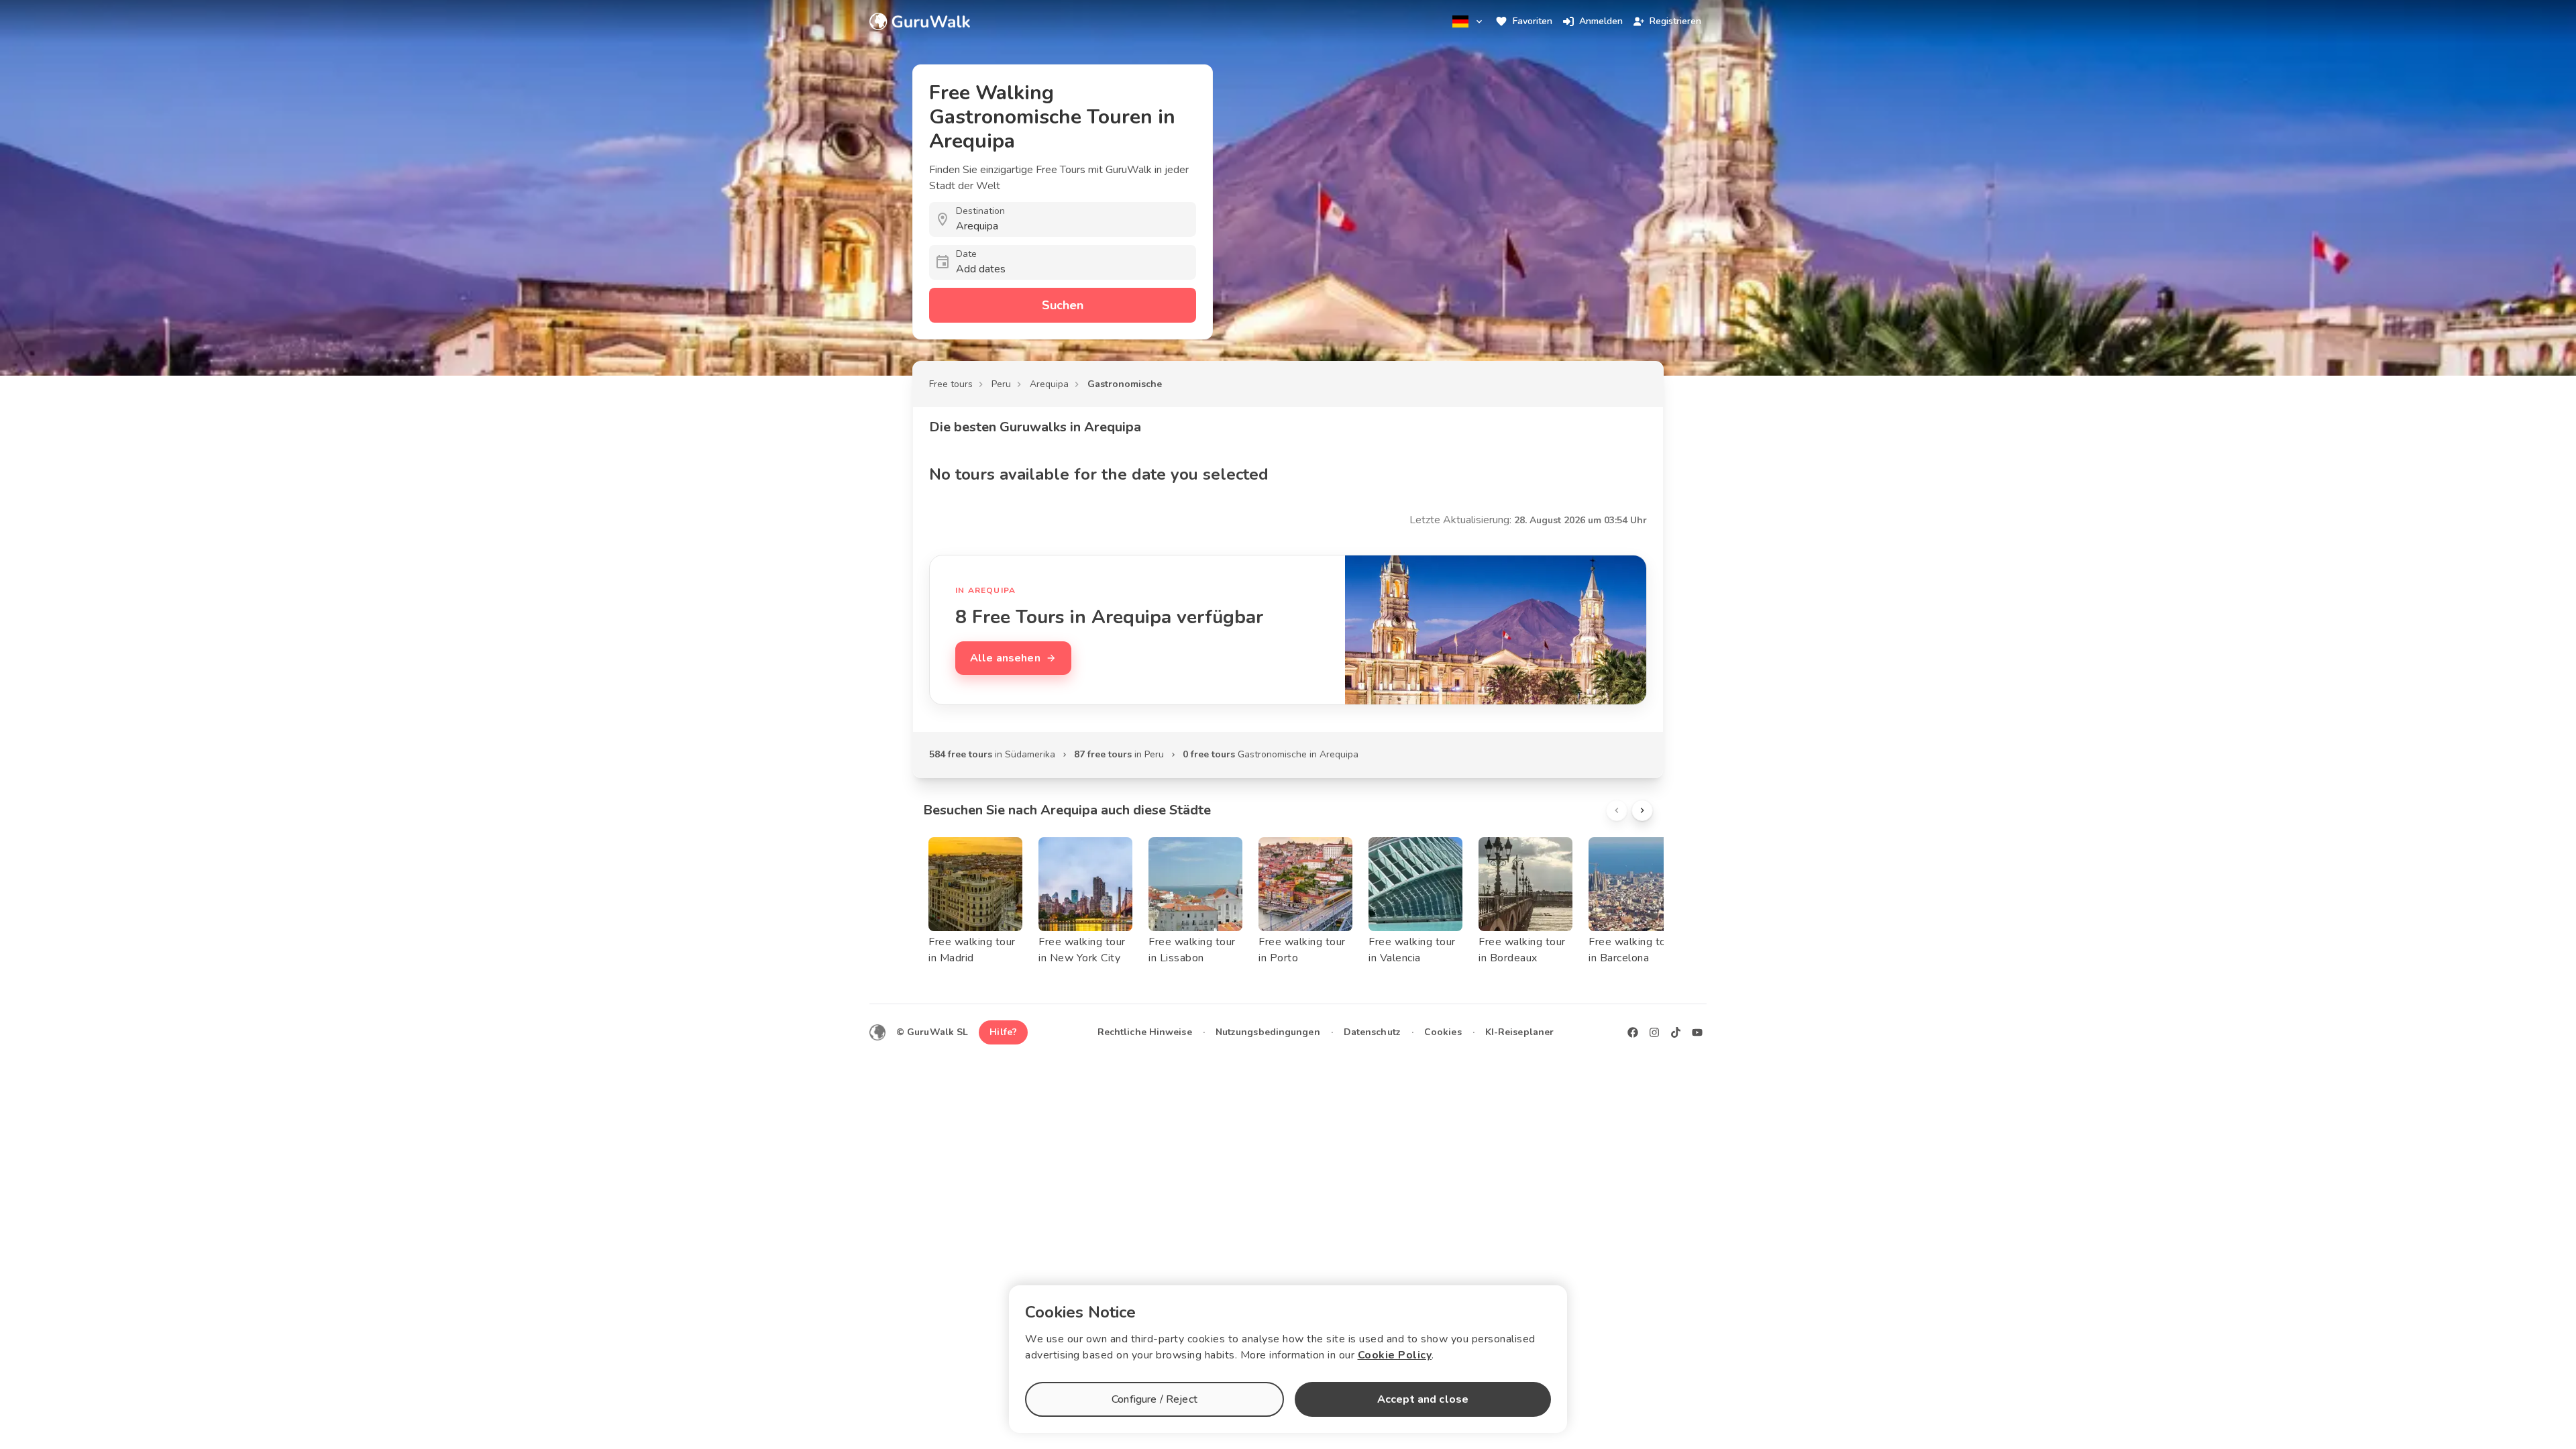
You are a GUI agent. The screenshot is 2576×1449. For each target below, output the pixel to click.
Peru (1001, 384)
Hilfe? (1003, 1032)
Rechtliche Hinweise (1145, 1032)
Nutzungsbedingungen (1268, 1032)
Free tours (951, 384)
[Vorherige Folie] (1617, 810)
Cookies (1443, 1032)
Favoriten (1533, 21)
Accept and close (1423, 1399)
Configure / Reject (1155, 1399)
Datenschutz (1372, 1032)
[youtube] (1697, 1032)
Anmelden (1601, 21)
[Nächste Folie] (1642, 810)
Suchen (1063, 305)
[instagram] (1654, 1032)
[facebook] (1633, 1032)
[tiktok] (1676, 1032)
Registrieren (1675, 21)
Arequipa (1049, 384)
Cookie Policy (1395, 1355)
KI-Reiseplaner (1519, 1032)
